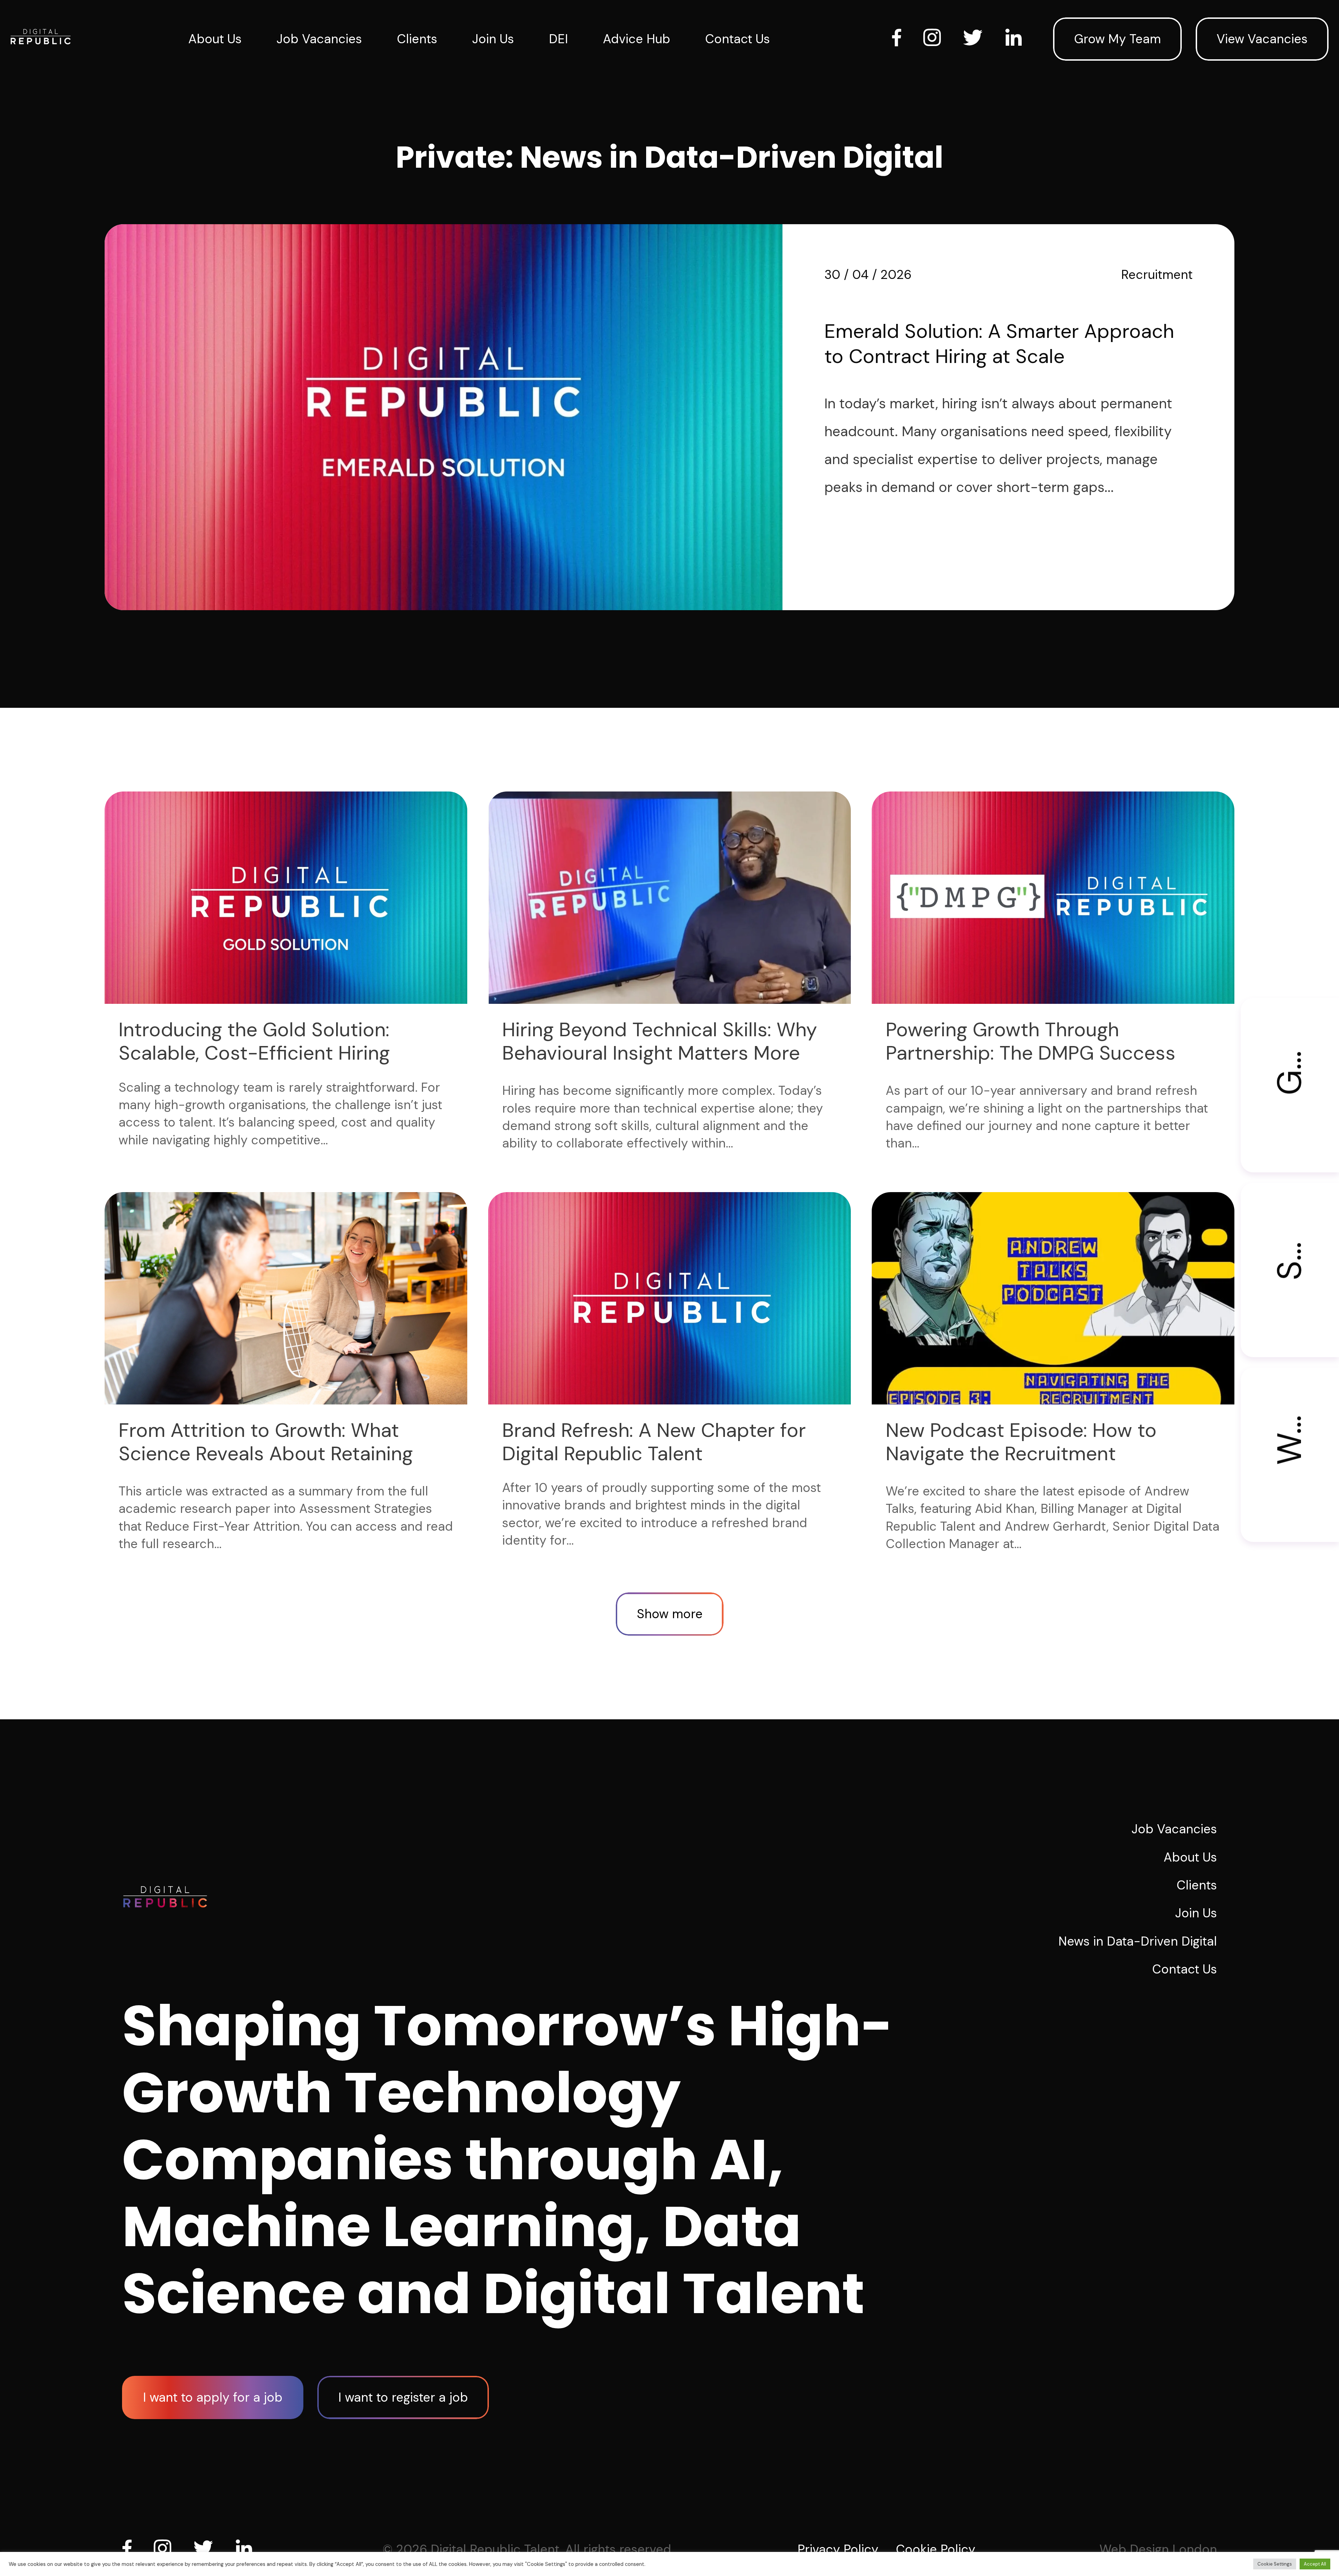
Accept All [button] (1315, 2564)
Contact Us (737, 39)
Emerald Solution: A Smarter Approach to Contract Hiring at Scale (999, 344)
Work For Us (1290, 1416)
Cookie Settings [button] (1275, 2564)
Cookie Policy (936, 2549)
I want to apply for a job (213, 2397)
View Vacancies (1262, 39)
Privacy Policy (838, 2549)
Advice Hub (637, 39)
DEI (558, 39)
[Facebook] (130, 2548)
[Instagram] (165, 2548)
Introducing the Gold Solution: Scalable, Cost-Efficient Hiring (254, 1041)
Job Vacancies (319, 39)
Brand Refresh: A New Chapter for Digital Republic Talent (654, 1442)
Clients (417, 39)
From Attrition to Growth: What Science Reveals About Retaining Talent (266, 1454)
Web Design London (1158, 2549)
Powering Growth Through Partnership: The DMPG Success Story (1031, 1053)
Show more (670, 1614)
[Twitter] (206, 2548)
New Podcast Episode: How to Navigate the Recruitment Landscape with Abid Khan (1021, 1454)
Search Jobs (1290, 1232)
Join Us (493, 39)
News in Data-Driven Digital (1138, 1941)
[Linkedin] (247, 2548)
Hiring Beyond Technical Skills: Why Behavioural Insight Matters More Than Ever (660, 1053)
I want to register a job (403, 2397)
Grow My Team (1117, 39)
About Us (215, 39)
